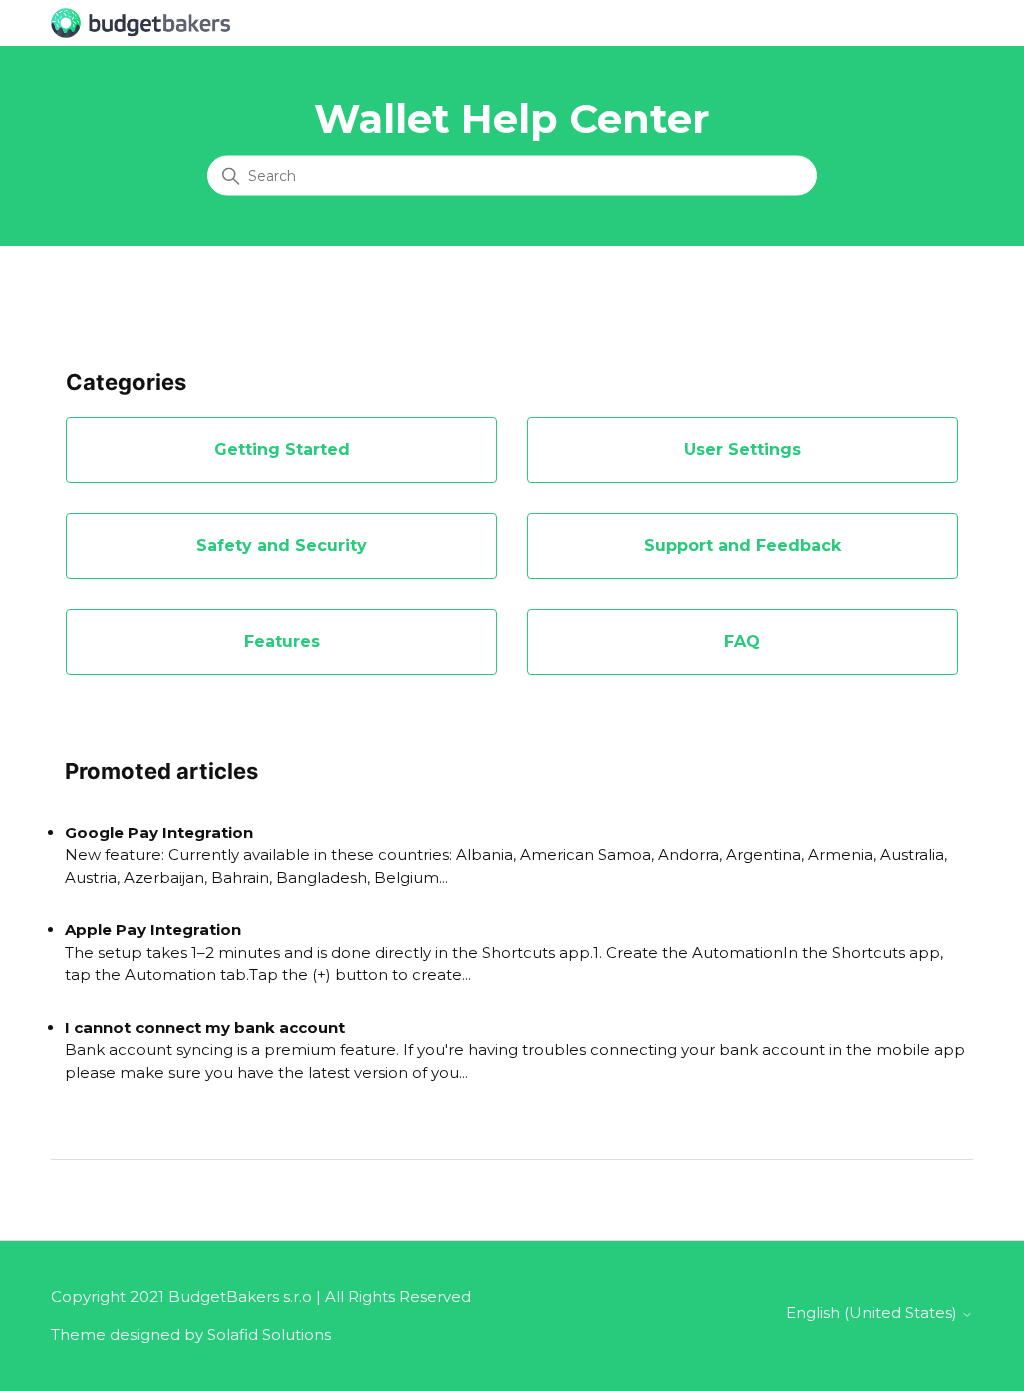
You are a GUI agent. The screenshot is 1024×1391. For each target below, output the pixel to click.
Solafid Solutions (269, 1334)
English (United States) (873, 1312)
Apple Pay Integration (153, 929)
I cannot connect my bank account (205, 1027)
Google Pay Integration (159, 832)
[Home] (140, 21)
